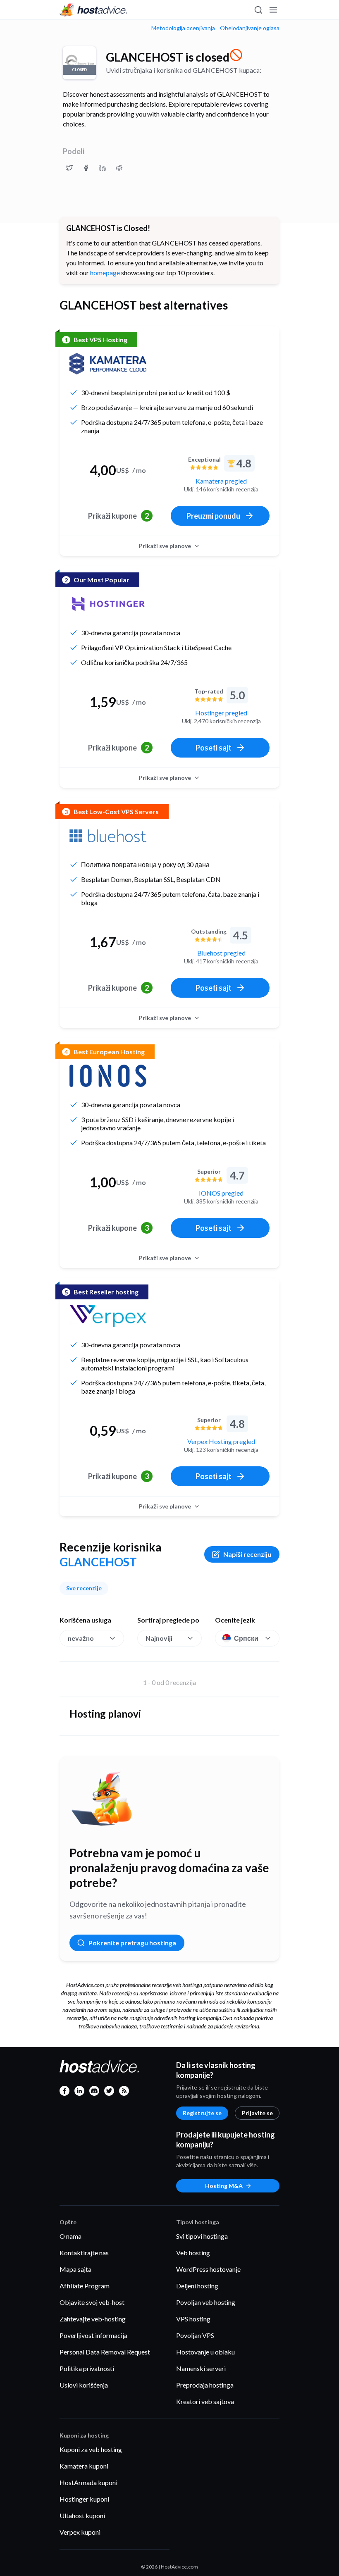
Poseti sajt (214, 748)
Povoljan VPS (195, 2335)
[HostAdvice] (93, 10)
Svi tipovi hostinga (202, 2236)
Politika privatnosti (87, 2368)
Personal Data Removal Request (105, 2352)
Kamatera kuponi (84, 2466)
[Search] (258, 10)
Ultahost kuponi (82, 2515)
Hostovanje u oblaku (205, 2352)
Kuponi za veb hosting (91, 2449)
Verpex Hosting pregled (221, 1441)
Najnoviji (159, 1638)
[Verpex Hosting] (108, 1316)
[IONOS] (108, 1076)
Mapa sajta (75, 2269)
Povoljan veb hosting (206, 2302)
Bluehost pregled (221, 953)
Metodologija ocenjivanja (183, 28)
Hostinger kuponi (84, 2499)
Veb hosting (193, 2253)
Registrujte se (202, 2113)
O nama (70, 2236)
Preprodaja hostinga (205, 2385)
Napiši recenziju (247, 1554)
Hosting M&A (224, 2186)
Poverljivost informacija (93, 2335)
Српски (246, 1638)
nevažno (81, 1638)
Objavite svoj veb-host (92, 2302)
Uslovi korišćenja (84, 2385)
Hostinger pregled (221, 713)
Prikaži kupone (118, 516)
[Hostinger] (108, 604)
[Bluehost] (108, 836)
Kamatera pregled (221, 481)
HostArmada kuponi (88, 2482)
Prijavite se (257, 2113)
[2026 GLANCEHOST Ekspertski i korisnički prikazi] (69, 168)
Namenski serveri (201, 2368)
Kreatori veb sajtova (205, 2401)
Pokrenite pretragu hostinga (132, 1943)
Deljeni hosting (197, 2286)
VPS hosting (193, 2319)
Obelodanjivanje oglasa (250, 28)
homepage (105, 273)
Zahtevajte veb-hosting (93, 2319)
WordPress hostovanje (208, 2269)
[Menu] (273, 10)
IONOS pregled (221, 1193)
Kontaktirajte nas (84, 2253)
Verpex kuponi (80, 2532)
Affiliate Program (85, 2286)
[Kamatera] (108, 364)
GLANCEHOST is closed (168, 57)
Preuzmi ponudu (213, 516)
